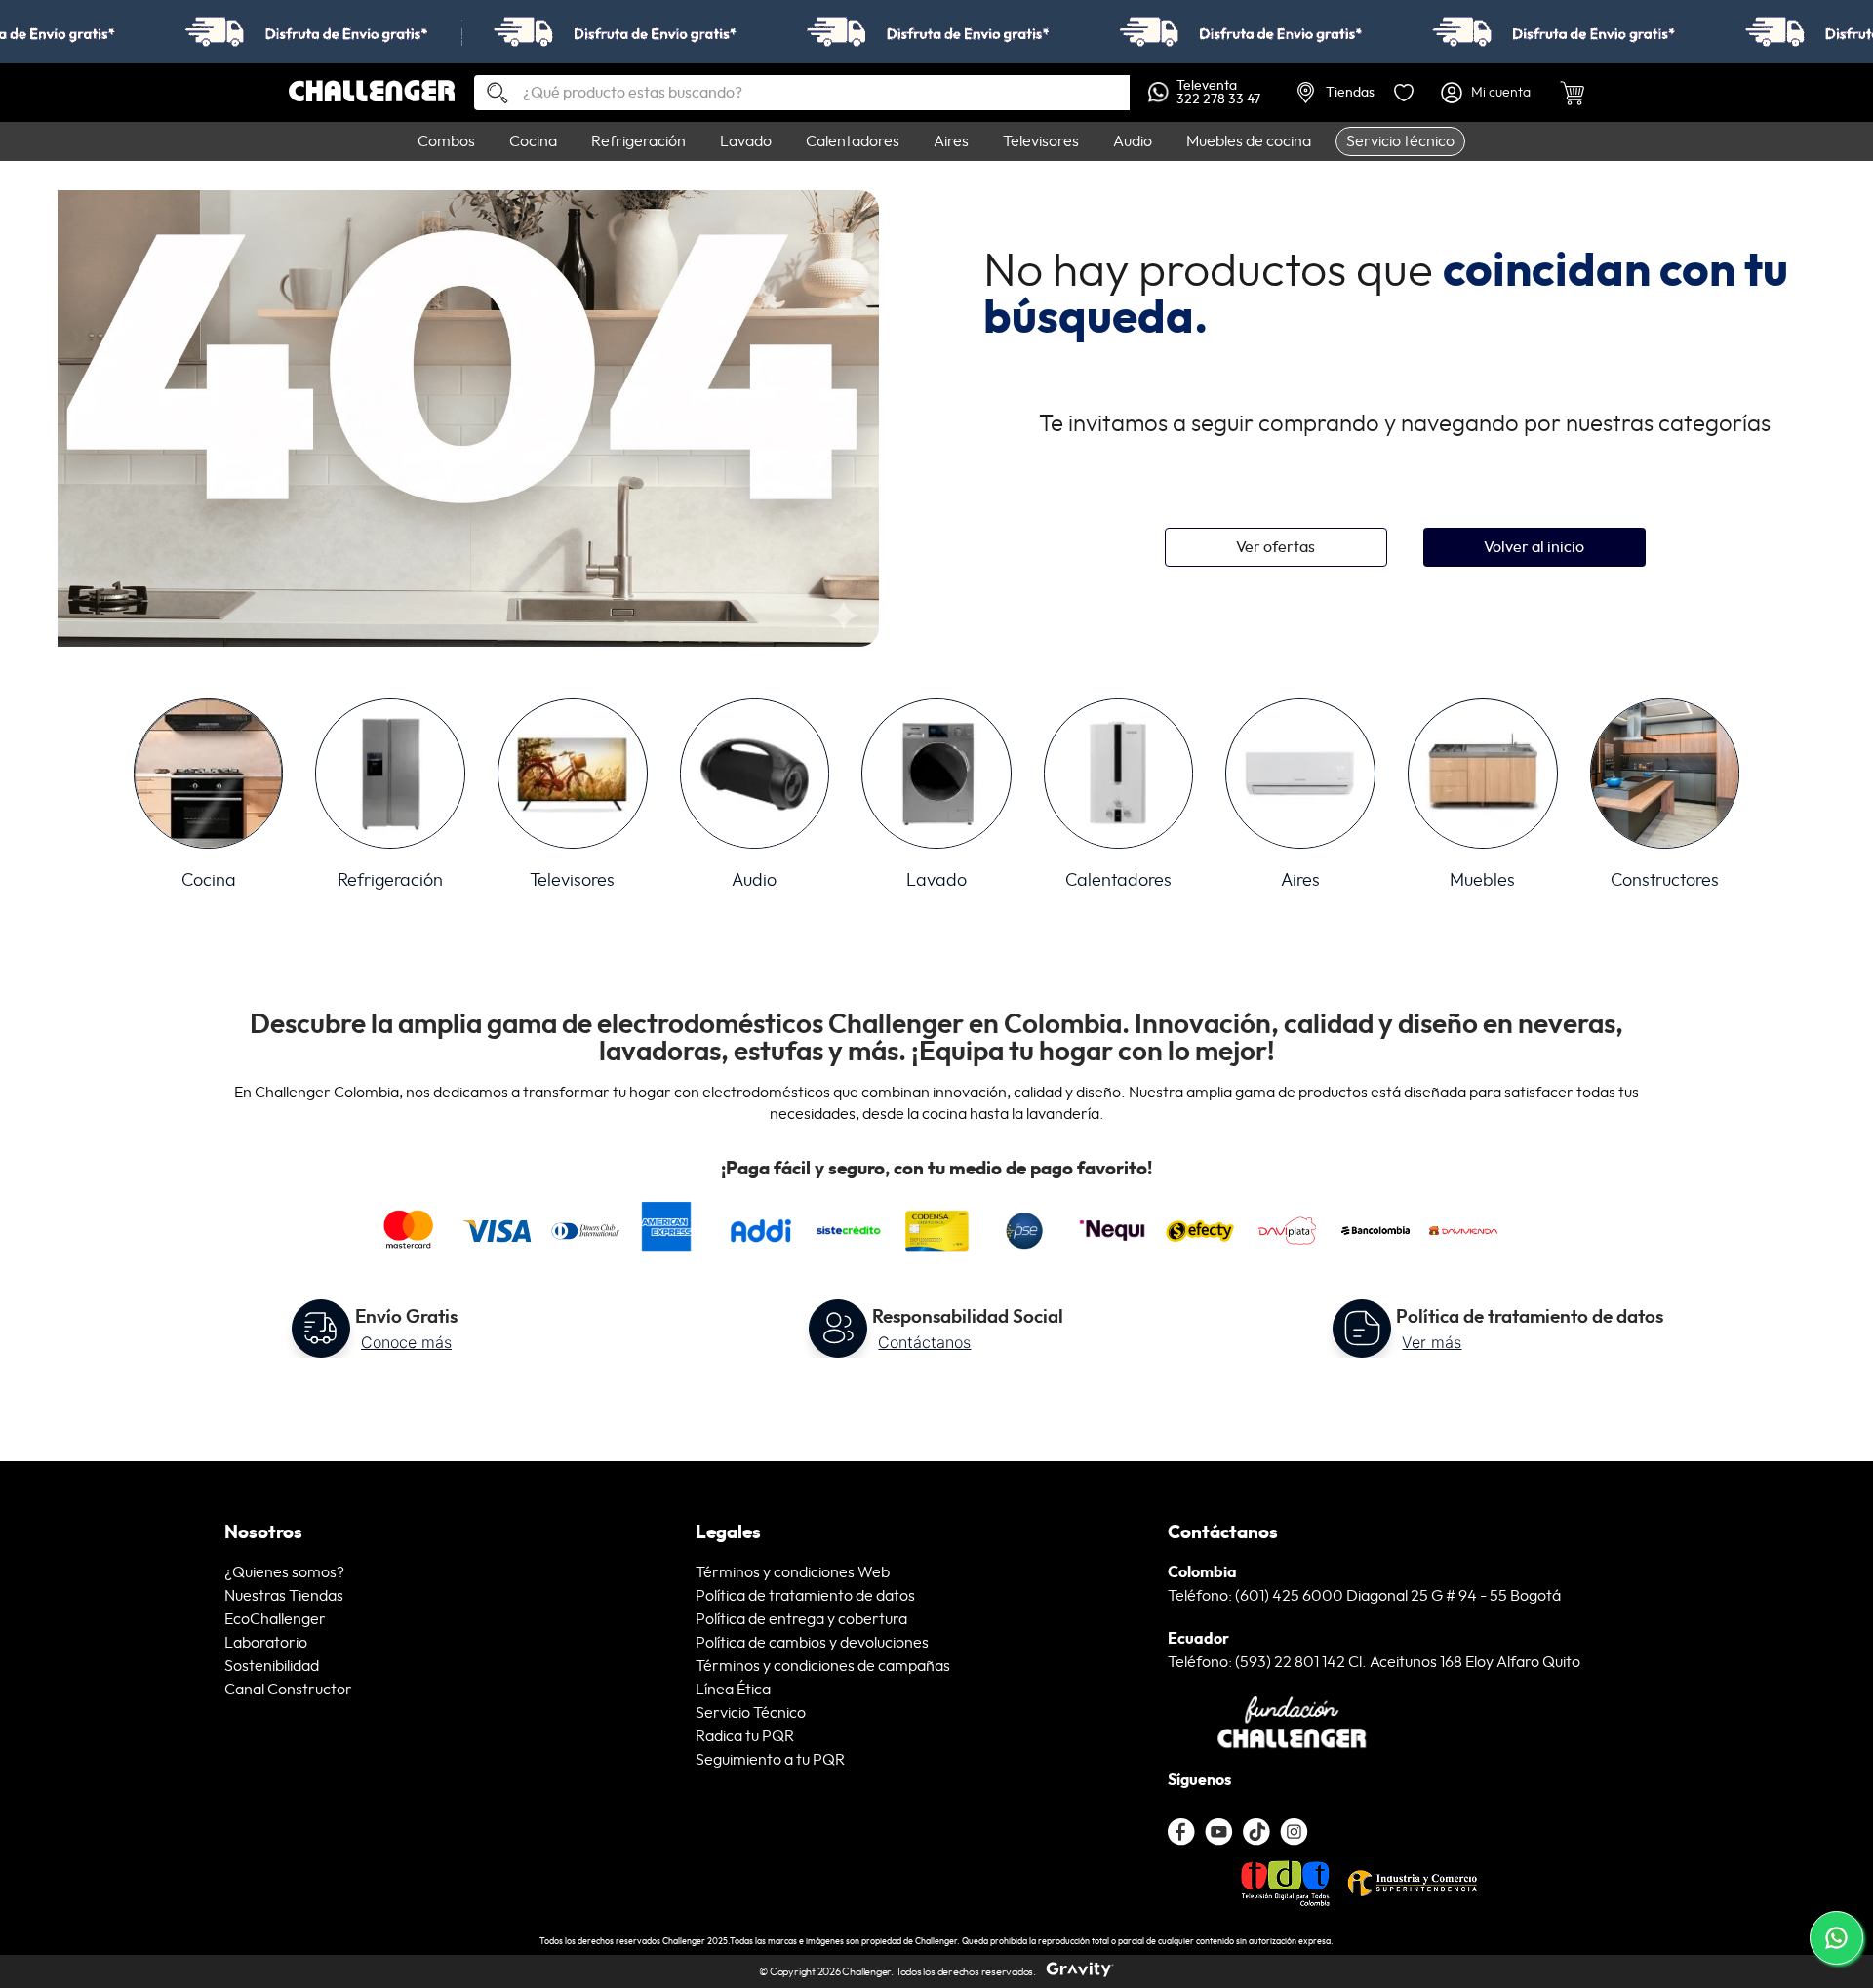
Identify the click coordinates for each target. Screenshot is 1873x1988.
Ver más (1432, 1342)
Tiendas (1350, 93)
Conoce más (406, 1342)
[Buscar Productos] (490, 94)
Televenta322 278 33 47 (1218, 93)
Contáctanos (924, 1342)
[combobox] (802, 93)
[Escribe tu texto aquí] (1256, 1832)
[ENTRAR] (1487, 93)
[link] (936, 32)
